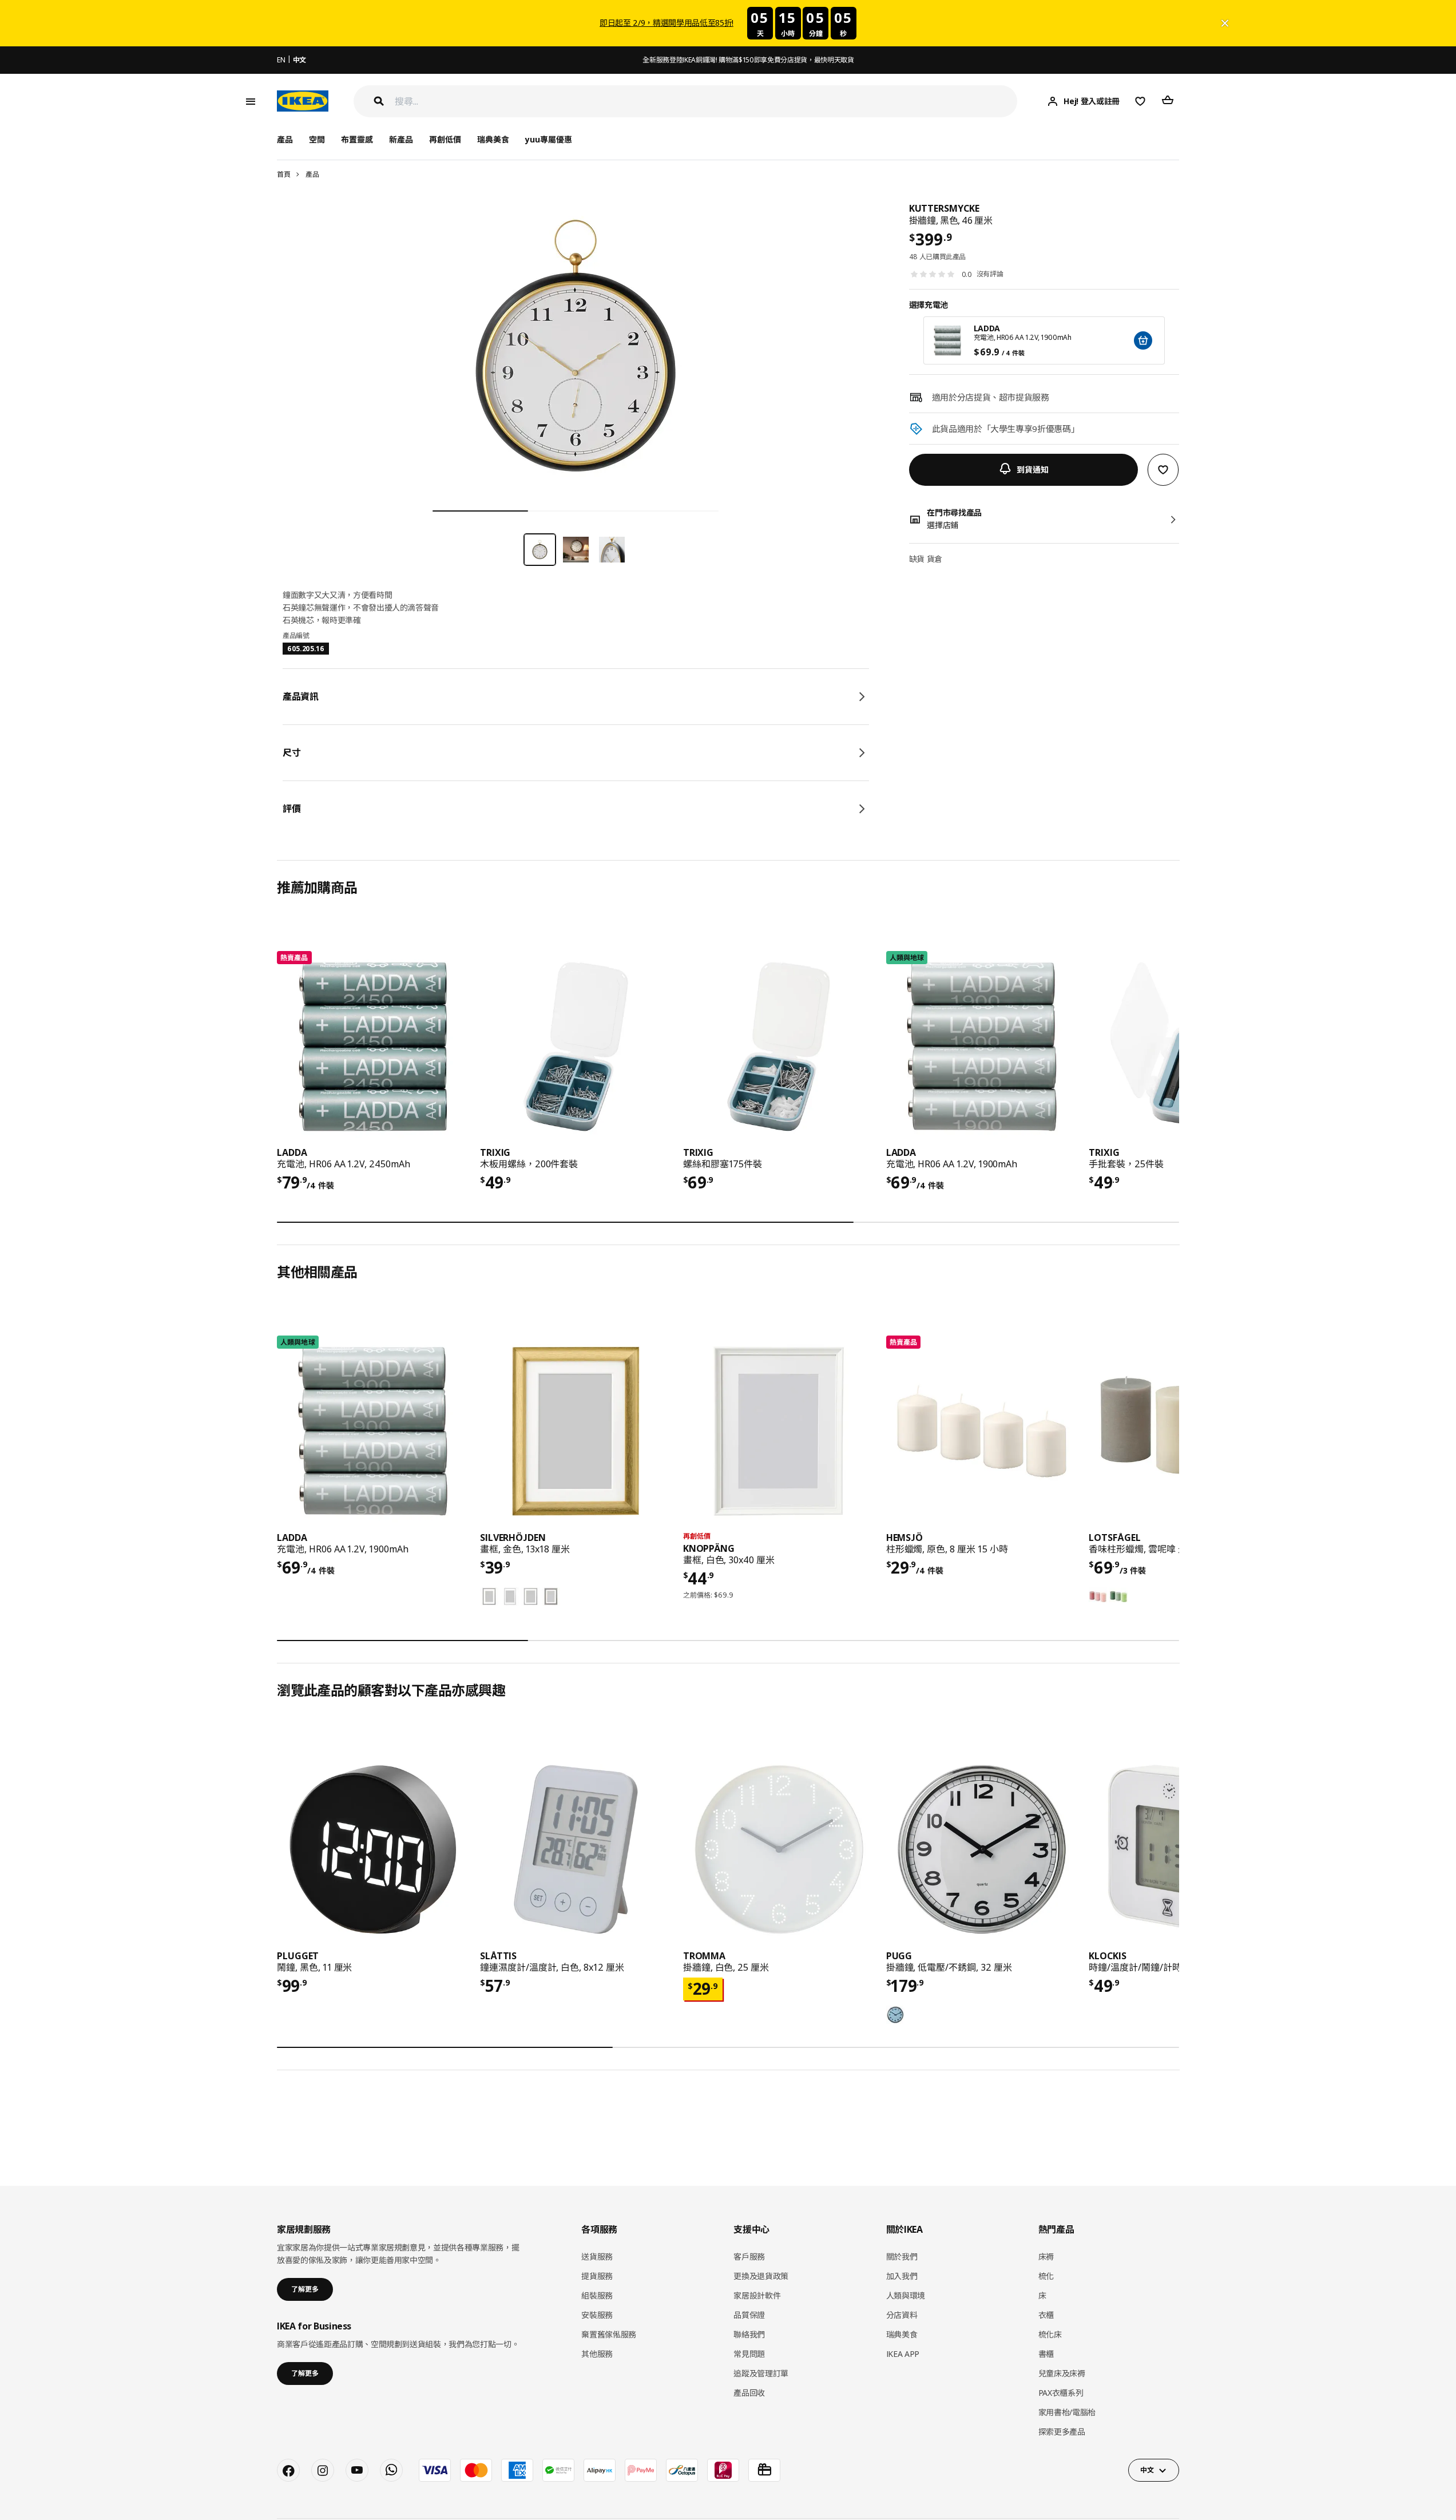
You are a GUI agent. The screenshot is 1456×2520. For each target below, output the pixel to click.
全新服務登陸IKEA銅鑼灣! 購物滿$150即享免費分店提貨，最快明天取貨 (748, 60)
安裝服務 (597, 2315)
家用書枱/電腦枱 (1067, 2412)
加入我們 (902, 2276)
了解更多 (305, 2289)
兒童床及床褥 (1062, 2373)
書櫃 (1046, 2354)
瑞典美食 (493, 139)
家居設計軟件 (757, 2295)
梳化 (1046, 2276)
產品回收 (749, 2393)
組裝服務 (597, 2295)
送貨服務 (597, 2256)
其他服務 (597, 2354)
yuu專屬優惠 (549, 139)
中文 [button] (1147, 2470)
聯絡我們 (749, 2334)
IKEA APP (903, 2354)
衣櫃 (1046, 2315)
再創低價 (445, 139)
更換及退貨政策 (761, 2276)
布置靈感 (357, 139)
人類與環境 (906, 2295)
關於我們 (902, 2256)
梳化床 (1050, 2334)
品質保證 (749, 2315)
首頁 (283, 174)
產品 (312, 174)
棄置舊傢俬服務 (609, 2334)
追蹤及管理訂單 (761, 2373)
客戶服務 (749, 2256)
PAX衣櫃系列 (1061, 2393)
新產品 (401, 139)
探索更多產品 (1062, 2432)
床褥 (1046, 2256)
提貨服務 (597, 2276)
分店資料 (902, 2315)
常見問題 (749, 2354)
